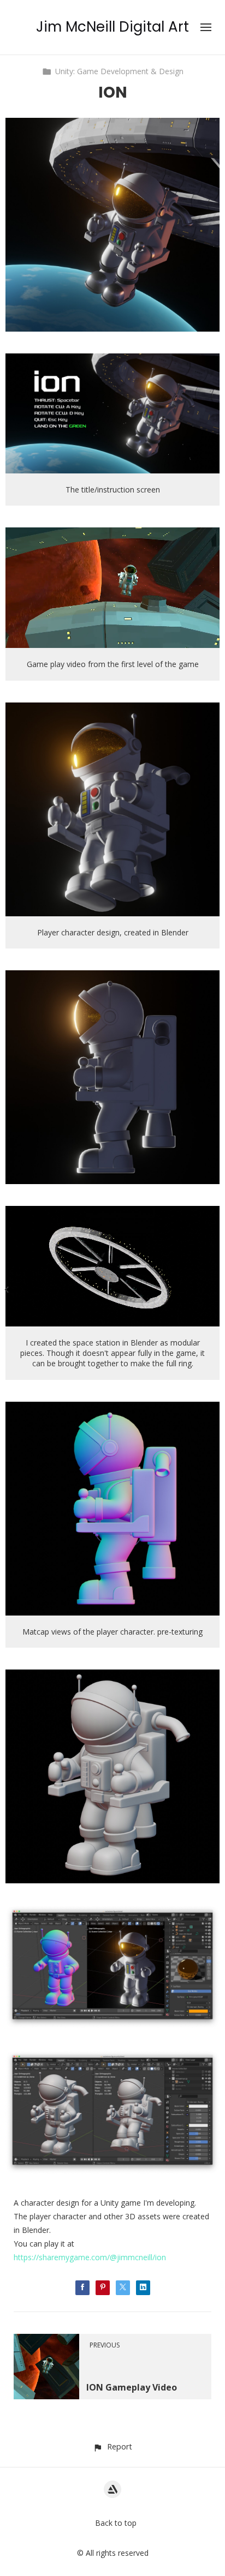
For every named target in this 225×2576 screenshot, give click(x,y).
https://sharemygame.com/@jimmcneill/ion (90, 2257)
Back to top (116, 2523)
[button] (112, 2446)
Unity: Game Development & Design (119, 71)
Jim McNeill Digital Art (112, 27)
